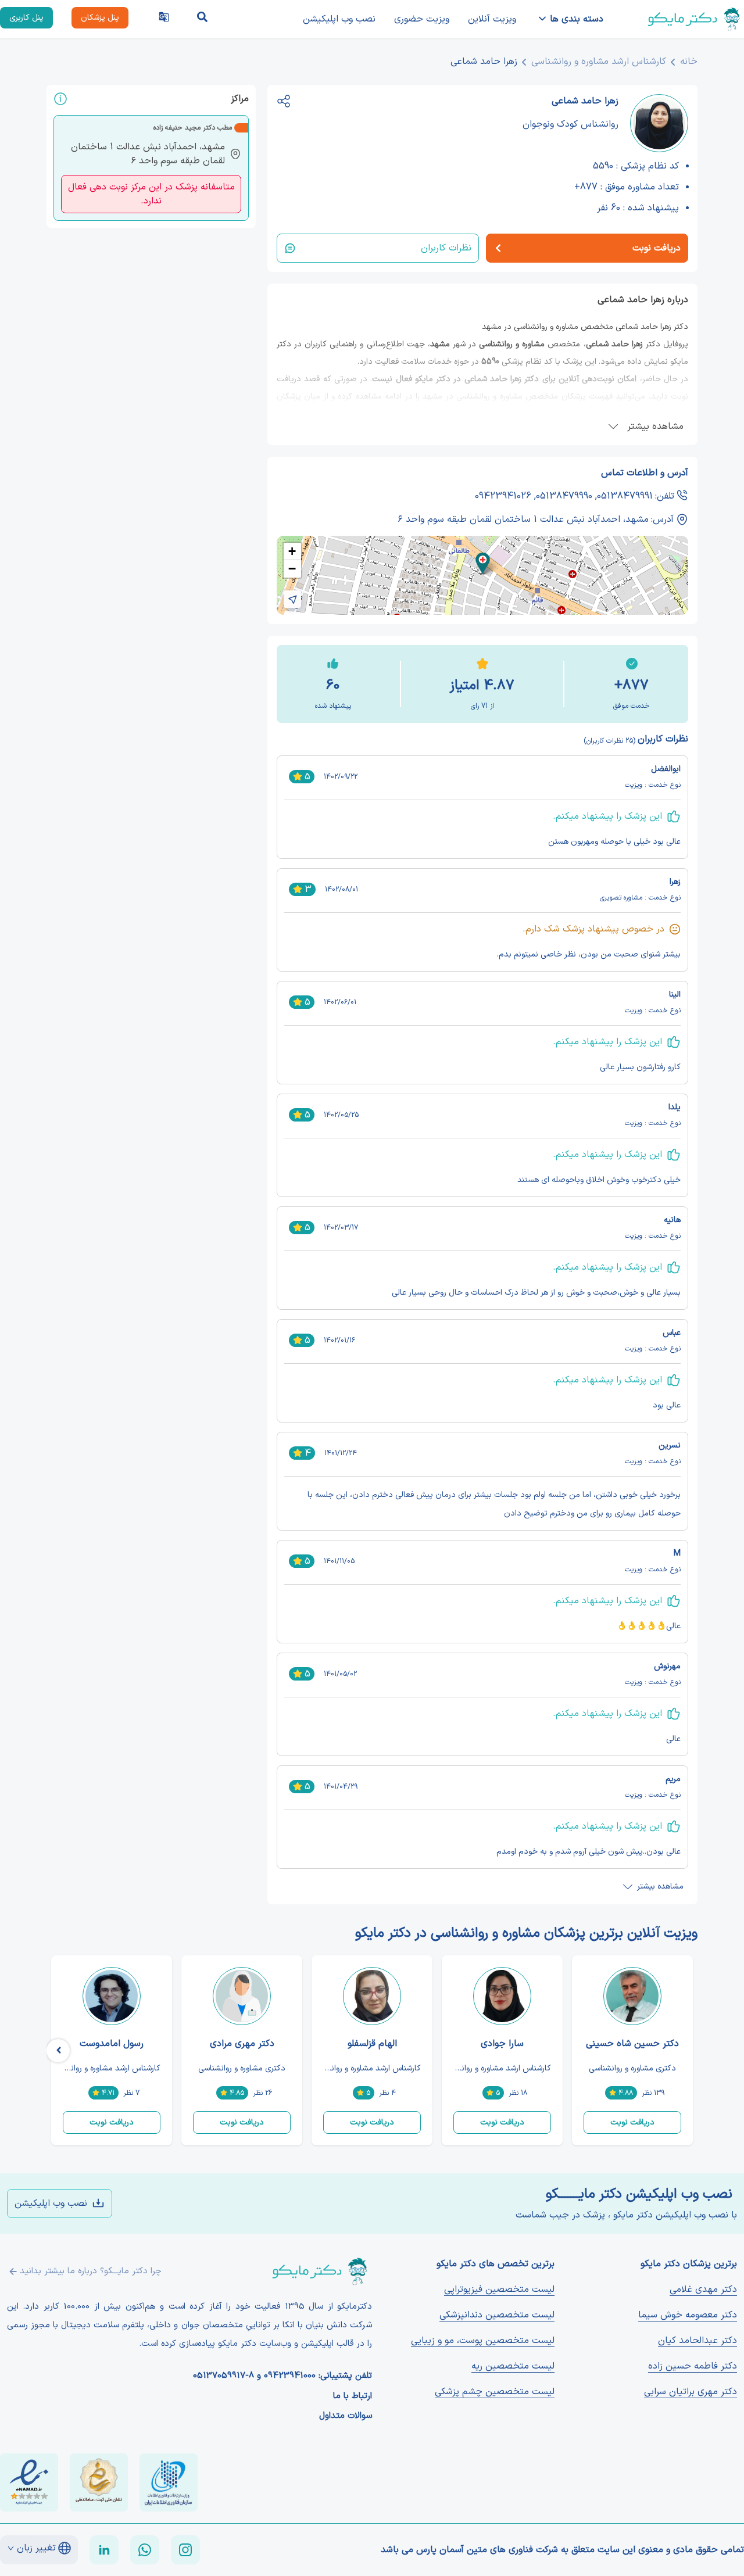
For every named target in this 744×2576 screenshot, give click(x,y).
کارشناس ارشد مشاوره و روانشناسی (599, 62)
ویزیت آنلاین (492, 19)
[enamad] (29, 2482)
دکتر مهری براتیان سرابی (691, 2392)
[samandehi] (99, 2482)
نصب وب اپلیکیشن (339, 19)
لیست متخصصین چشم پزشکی (495, 2392)
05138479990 (564, 496)
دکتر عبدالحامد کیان (697, 2341)
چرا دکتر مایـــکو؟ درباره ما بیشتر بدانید (91, 2271)
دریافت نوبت (632, 2122)
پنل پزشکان (100, 18)
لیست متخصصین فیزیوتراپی (499, 2290)
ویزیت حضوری (422, 19)
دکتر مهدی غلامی (703, 2290)
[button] (483, 563)
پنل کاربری (26, 18)
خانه (689, 62)
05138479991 (625, 496)
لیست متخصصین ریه (513, 2366)
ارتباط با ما (353, 2396)
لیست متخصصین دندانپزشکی (497, 2315)
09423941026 (503, 496)
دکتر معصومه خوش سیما (688, 2315)
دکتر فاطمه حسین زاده (693, 2366)
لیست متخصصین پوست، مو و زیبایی (483, 2341)
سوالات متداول (346, 2416)
